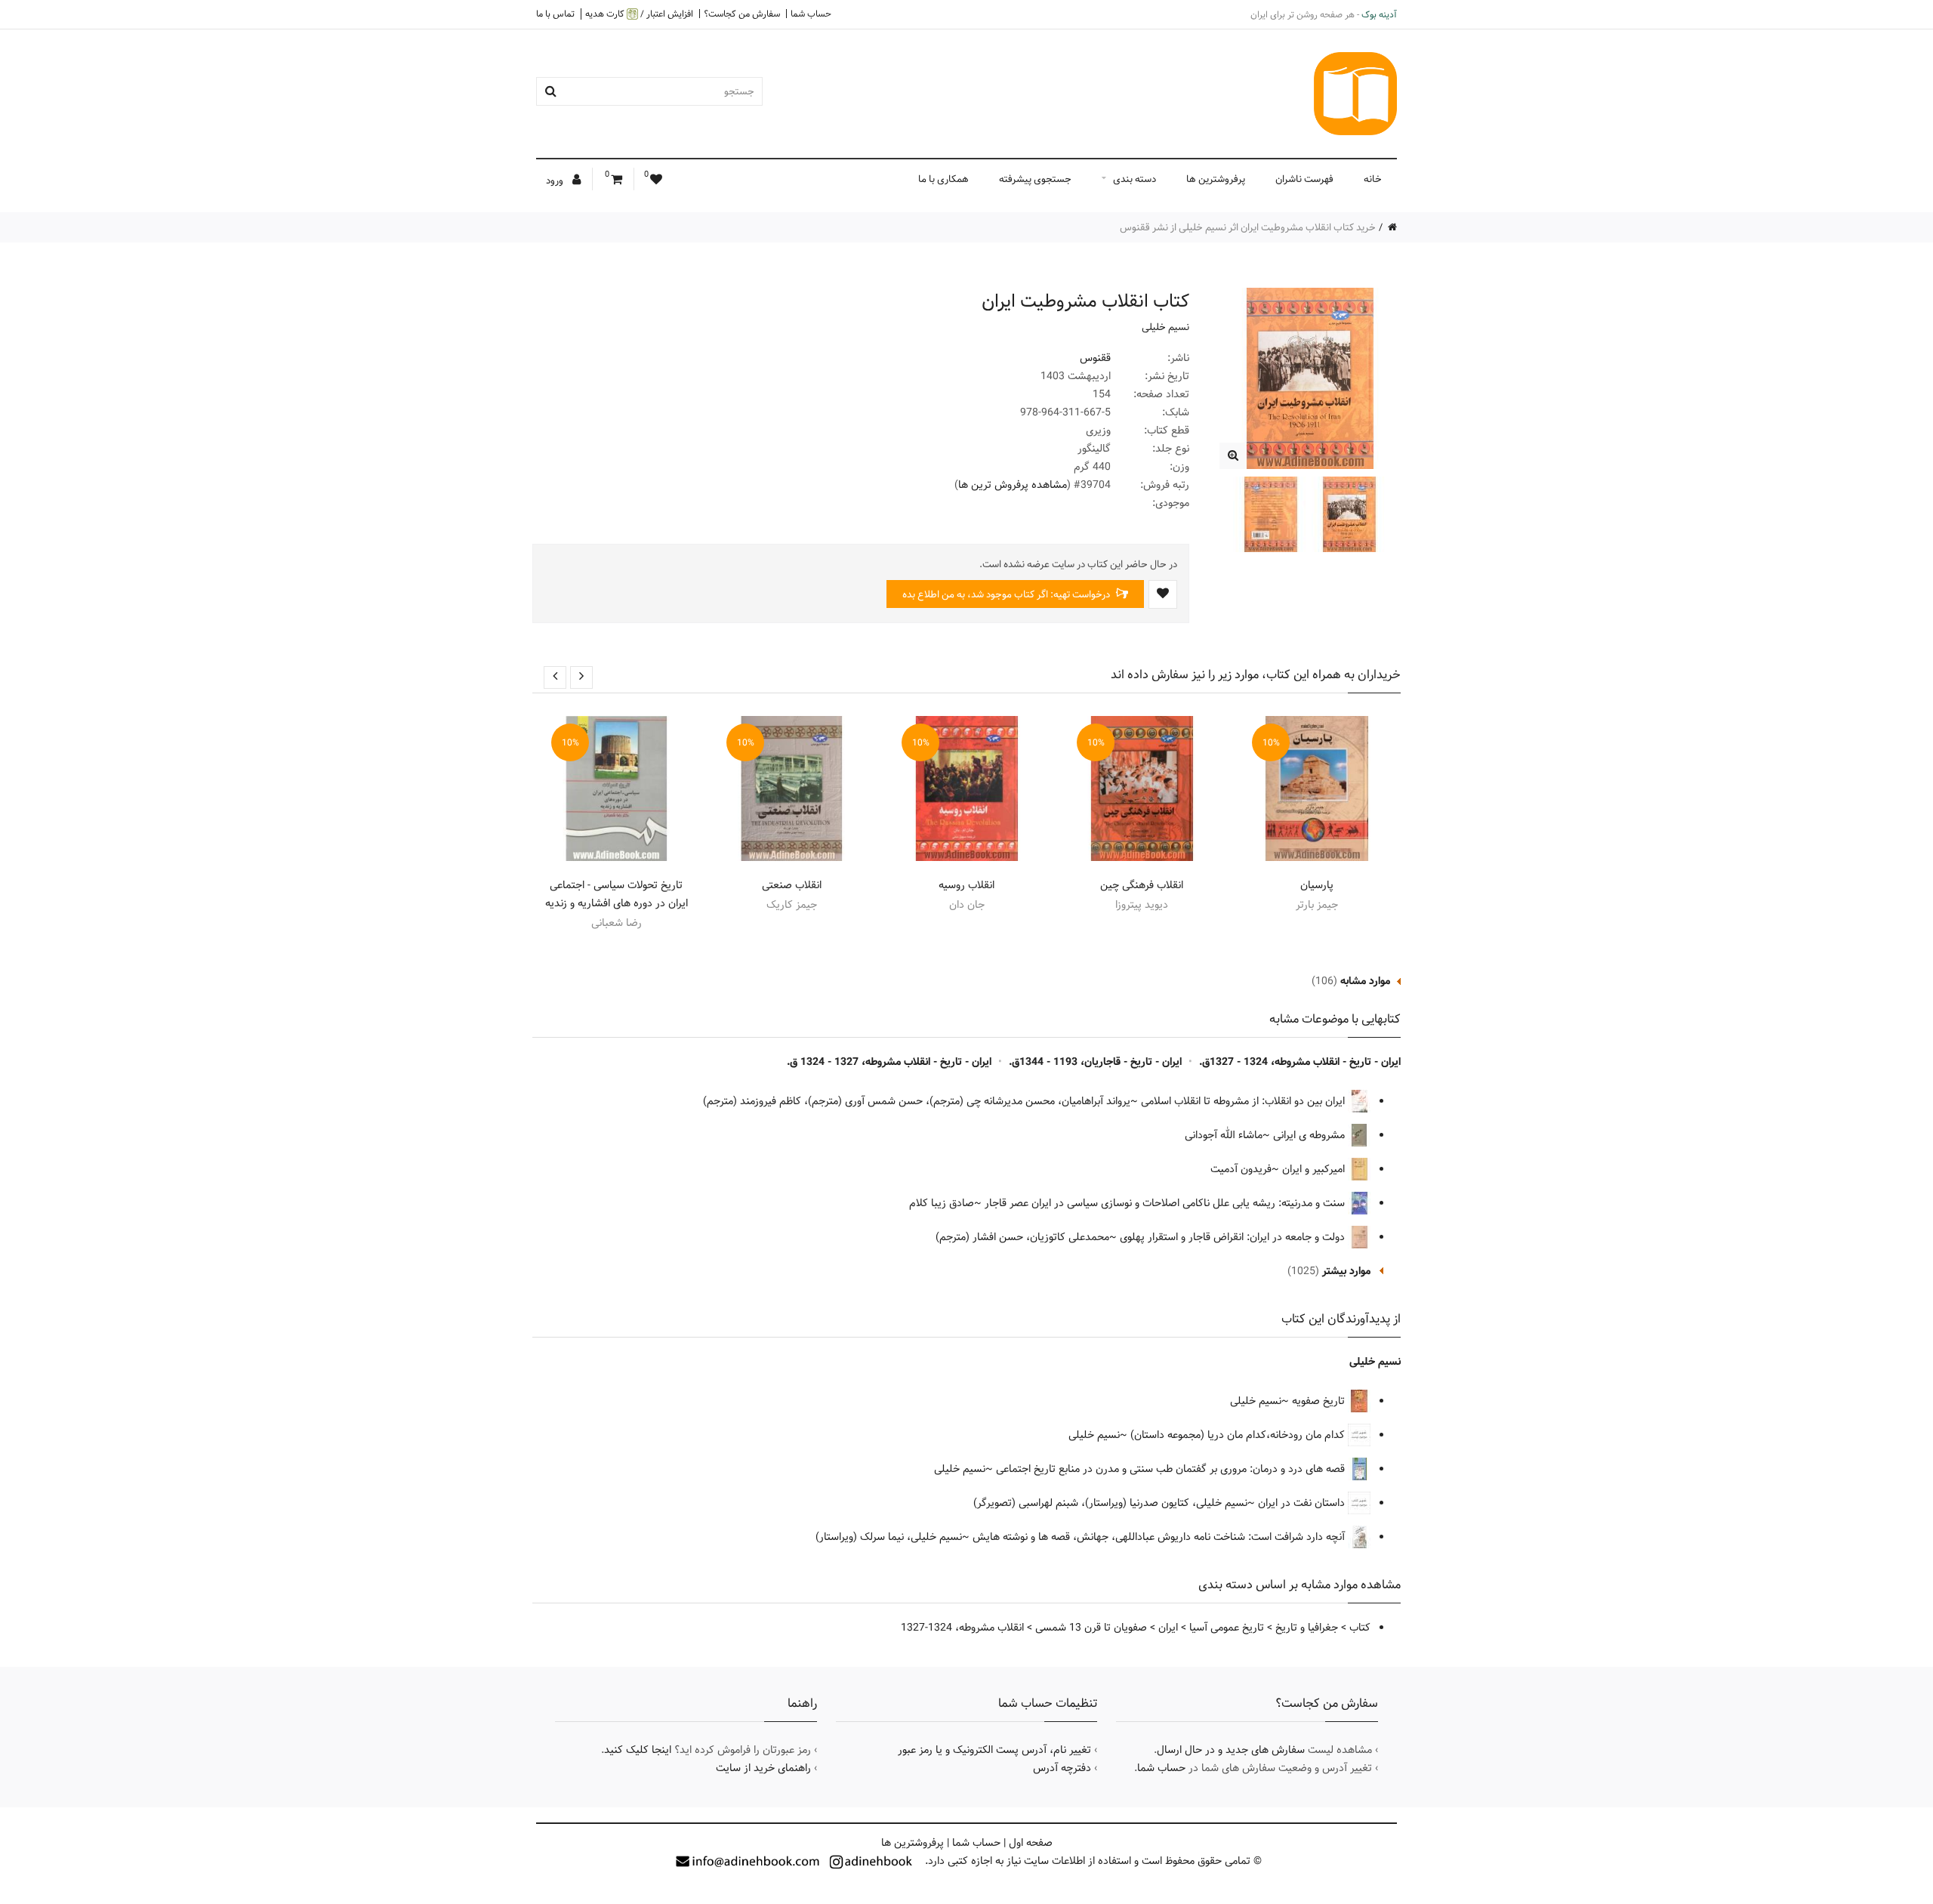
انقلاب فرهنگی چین (1142, 885)
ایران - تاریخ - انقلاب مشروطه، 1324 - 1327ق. (1300, 1062)
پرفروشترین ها (1216, 179)
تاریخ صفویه (1320, 1401)
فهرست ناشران (1304, 179)
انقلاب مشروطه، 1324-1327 (962, 1628)
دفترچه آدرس (1062, 1768)
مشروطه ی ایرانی (1310, 1135)
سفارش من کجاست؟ (742, 14)
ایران (1168, 1628)
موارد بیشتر (1346, 1271)
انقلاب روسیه (966, 885)
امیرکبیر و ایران (1315, 1169)
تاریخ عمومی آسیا (1227, 1628)
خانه (1373, 179)
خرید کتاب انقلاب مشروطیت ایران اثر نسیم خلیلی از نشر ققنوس (1248, 227)
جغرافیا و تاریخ (1307, 1628)
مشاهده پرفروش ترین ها (1013, 485)
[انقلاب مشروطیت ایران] (1233, 456)
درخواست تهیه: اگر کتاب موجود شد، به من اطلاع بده (1007, 594)
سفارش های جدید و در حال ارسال (1231, 1750)
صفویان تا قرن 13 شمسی (1091, 1628)
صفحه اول (1031, 1843)
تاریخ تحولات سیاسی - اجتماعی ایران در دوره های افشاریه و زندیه (617, 894)
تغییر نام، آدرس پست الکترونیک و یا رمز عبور (994, 1750)
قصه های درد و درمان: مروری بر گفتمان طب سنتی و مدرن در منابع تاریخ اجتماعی (1172, 1469)
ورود (556, 181)
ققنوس (1095, 358)
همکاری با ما (943, 179)
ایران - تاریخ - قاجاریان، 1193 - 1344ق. (1095, 1062)
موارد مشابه (1365, 981)
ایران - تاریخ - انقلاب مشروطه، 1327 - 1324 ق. (889, 1062)
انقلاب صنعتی (792, 885)
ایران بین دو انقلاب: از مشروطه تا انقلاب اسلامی (1244, 1101)
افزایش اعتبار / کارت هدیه (639, 14)
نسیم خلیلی (1165, 327)
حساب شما (811, 14)
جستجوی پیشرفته (1035, 179)
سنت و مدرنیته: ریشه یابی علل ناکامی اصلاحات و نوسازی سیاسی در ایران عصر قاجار (1166, 1203)
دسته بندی (1135, 179)
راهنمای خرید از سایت (763, 1768)
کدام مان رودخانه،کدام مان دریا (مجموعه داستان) (1239, 1435)
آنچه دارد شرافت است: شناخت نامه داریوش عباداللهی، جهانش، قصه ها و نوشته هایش (1160, 1537)
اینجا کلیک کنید (638, 1750)
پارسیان (1317, 885)
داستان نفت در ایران (1303, 1503)
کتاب (1360, 1628)
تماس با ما (555, 14)
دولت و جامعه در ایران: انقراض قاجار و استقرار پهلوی (1234, 1237)
